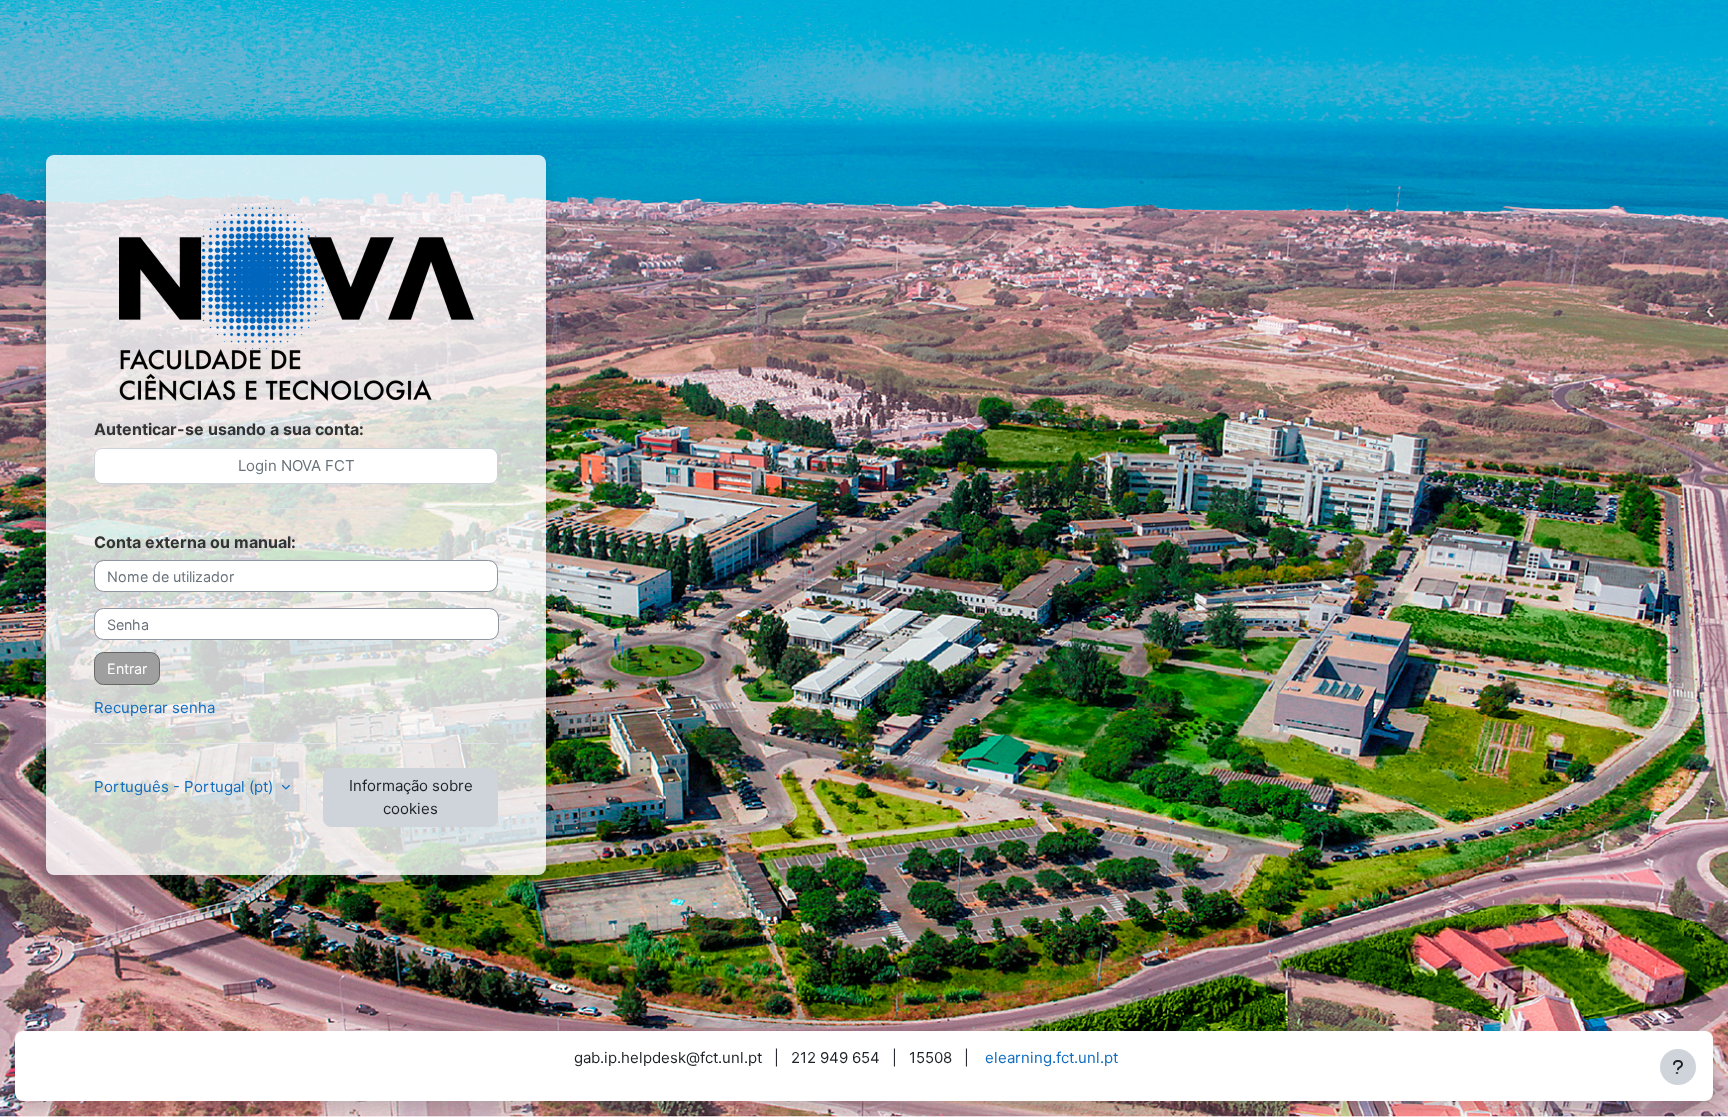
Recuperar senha (154, 707)
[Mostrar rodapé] (1678, 1067)
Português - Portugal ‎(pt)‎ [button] (185, 786)
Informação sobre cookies (411, 797)
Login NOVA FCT (296, 465)
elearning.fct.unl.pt (1051, 1057)
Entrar (127, 668)
